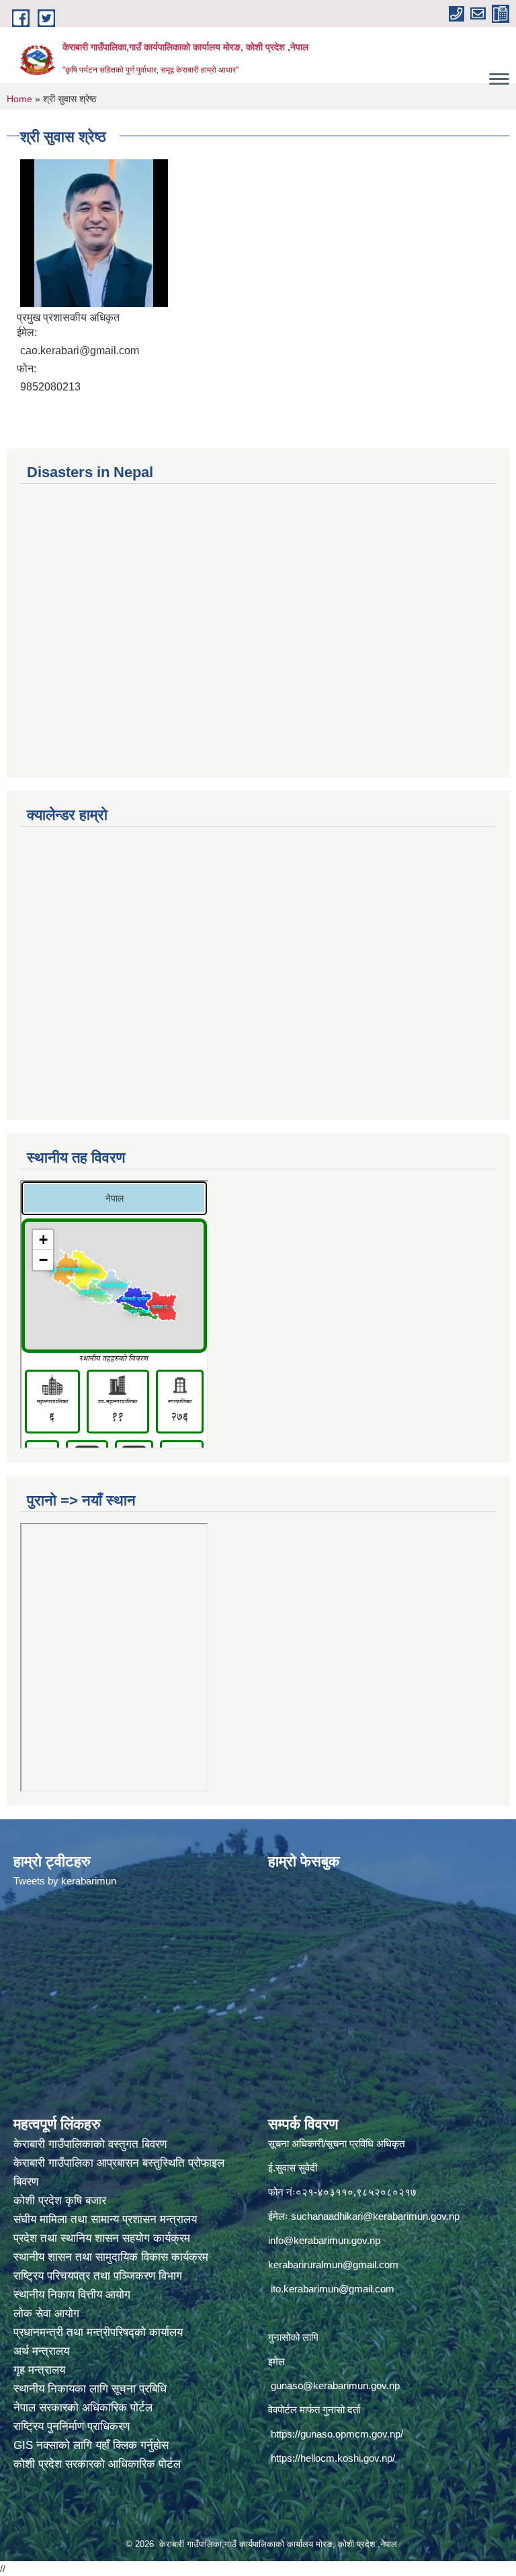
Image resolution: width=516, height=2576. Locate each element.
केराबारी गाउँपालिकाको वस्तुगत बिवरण (92, 2144)
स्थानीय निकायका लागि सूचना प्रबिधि (90, 2389)
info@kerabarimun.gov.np (324, 2240)
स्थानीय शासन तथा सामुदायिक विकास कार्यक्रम (111, 2257)
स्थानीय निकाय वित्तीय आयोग (74, 2295)
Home (19, 99)
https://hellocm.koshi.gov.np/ (333, 2458)
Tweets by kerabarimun (65, 1881)
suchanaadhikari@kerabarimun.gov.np (375, 2216)
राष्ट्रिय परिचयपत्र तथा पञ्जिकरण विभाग (99, 2276)
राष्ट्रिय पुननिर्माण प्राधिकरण (72, 2426)
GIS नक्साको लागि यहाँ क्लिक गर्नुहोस (91, 2445)
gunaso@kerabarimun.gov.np (335, 2385)
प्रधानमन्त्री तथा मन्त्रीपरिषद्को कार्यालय (100, 2332)
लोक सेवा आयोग (48, 2314)
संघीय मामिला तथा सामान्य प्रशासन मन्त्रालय (107, 2219)
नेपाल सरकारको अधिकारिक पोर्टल (83, 2408)
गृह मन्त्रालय (39, 2370)
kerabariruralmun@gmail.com (333, 2265)
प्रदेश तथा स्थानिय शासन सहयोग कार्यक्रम (103, 2238)
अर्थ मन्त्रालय (41, 2351)
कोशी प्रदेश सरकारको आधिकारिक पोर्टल (97, 2464)
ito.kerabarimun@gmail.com (333, 2289)
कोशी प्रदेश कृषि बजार (61, 2201)
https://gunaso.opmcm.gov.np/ (337, 2434)
